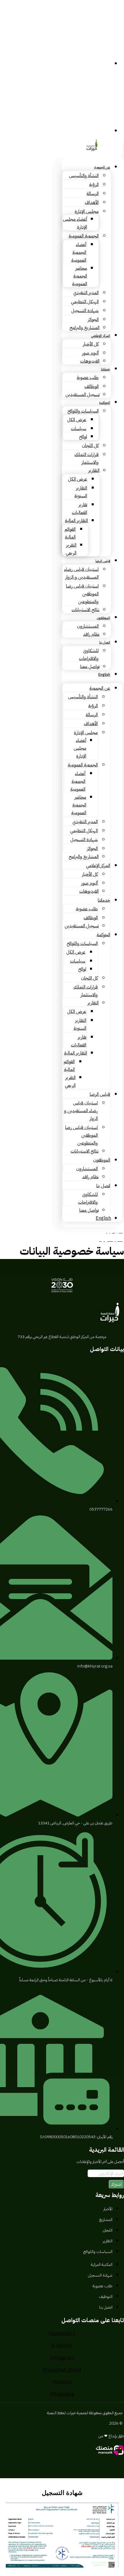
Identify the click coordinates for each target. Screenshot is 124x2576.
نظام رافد (91, 634)
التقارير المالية (76, 521)
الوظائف (92, 387)
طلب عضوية (88, 378)
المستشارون (88, 626)
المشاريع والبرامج (84, 328)
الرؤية (94, 185)
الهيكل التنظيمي (85, 302)
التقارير (94, 470)
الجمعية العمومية (84, 236)
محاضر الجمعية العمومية (80, 276)
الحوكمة (105, 403)
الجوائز (93, 320)
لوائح (83, 437)
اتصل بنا (105, 642)
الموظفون (104, 618)
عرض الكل (77, 420)
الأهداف (92, 202)
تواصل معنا (90, 667)
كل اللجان (90, 446)
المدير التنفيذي (86, 293)
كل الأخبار (91, 344)
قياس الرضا (103, 561)
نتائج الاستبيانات (86, 610)
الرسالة (93, 194)
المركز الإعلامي (101, 336)
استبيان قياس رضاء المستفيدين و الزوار (81, 1111)
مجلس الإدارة (87, 211)
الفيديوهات (90, 361)
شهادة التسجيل (85, 311)
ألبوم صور (90, 353)
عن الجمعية (102, 167)
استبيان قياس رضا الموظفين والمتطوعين (82, 594)
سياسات (79, 429)
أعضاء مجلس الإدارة (80, 748)
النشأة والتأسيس (84, 176)
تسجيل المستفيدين (82, 395)
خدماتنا (106, 369)
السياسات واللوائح (83, 411)
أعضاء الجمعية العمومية (79, 252)
